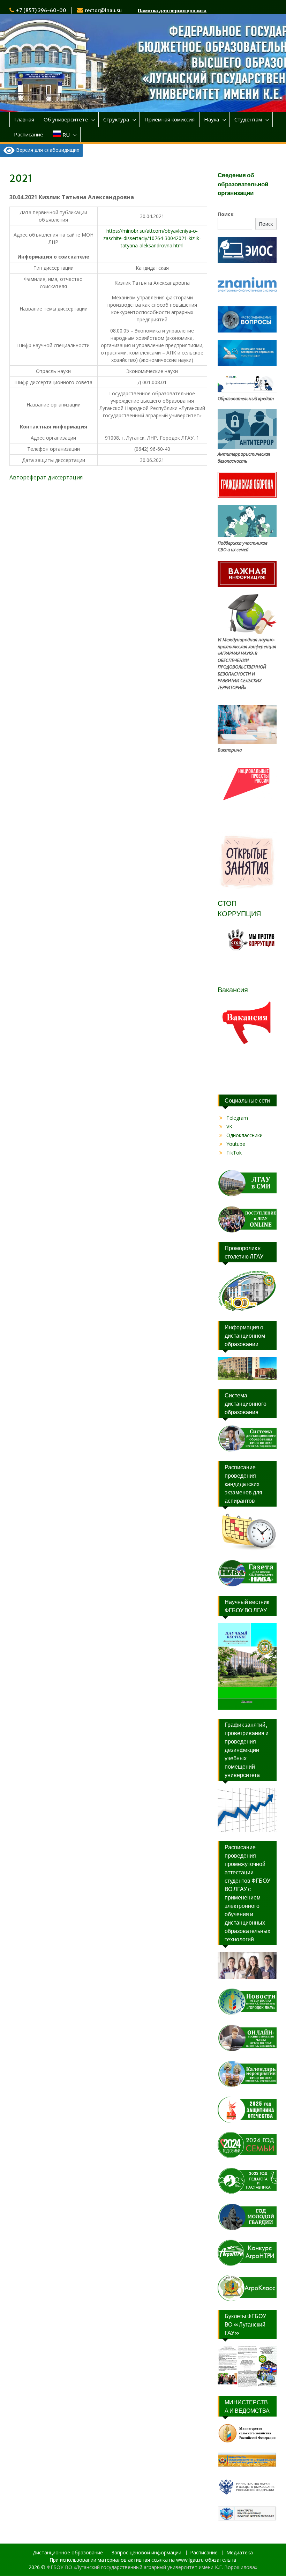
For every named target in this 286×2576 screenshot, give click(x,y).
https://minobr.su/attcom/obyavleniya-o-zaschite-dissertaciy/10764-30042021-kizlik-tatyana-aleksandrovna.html (152, 238)
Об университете (66, 119)
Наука (212, 119)
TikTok (234, 1153)
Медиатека (240, 2553)
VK (229, 1126)
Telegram (237, 1118)
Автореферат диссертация (46, 477)
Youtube (236, 1144)
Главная (24, 119)
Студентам (248, 119)
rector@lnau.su (103, 10)
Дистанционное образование (68, 2553)
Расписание (29, 134)
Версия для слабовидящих (47, 150)
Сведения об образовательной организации (243, 184)
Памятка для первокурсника (172, 10)
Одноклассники (244, 1135)
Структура (116, 119)
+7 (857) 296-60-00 (41, 10)
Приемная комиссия (170, 119)
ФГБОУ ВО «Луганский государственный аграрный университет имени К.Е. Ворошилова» (152, 2567)
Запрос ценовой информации (146, 2553)
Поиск (226, 214)
